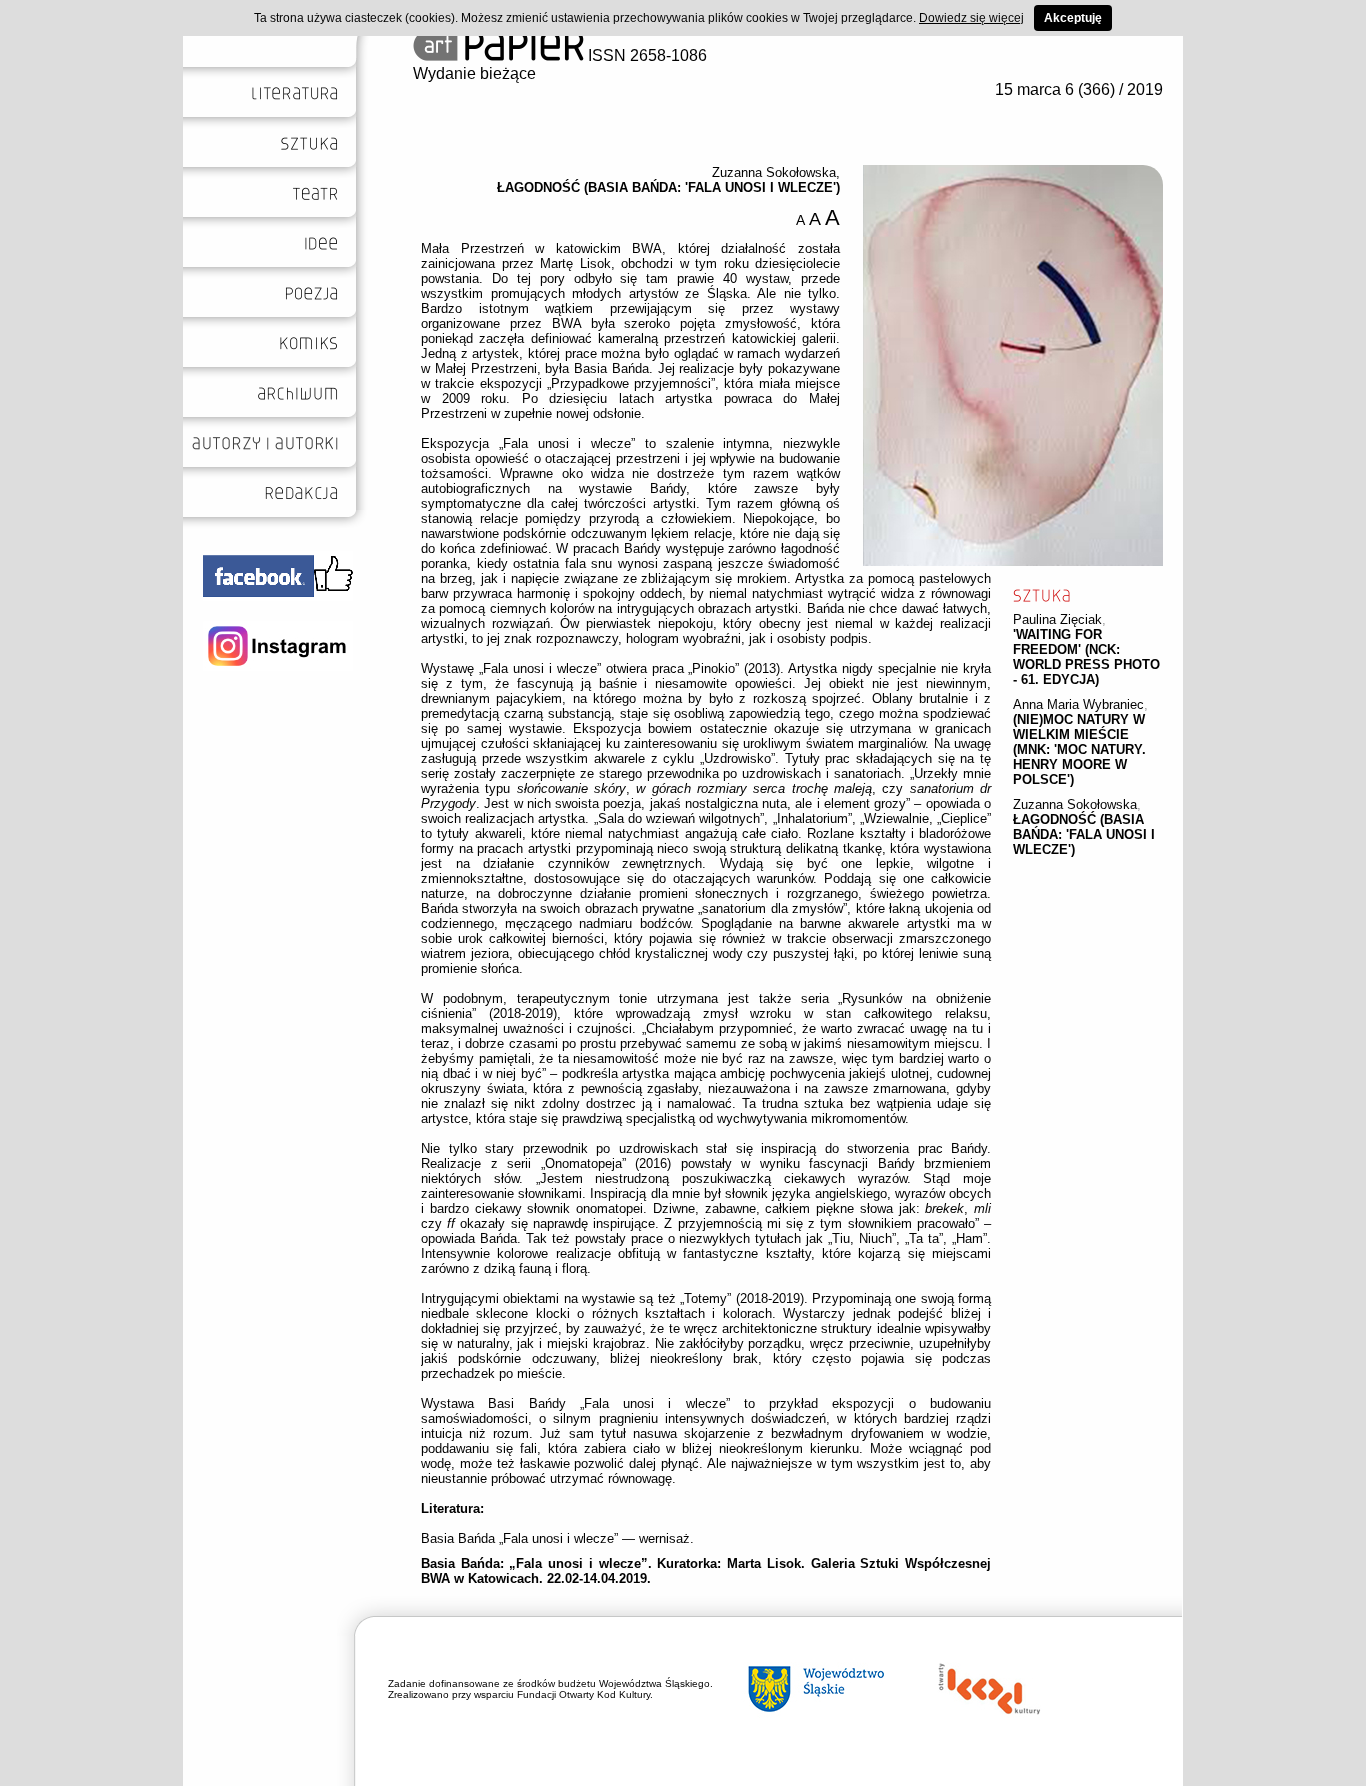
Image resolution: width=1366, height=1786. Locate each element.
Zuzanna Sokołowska (1075, 804)
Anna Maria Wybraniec (1078, 704)
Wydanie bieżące (474, 73)
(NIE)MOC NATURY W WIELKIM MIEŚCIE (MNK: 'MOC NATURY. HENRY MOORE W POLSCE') (1079, 749)
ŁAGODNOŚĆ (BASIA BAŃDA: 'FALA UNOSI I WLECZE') (1084, 834)
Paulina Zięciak (1057, 619)
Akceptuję (1073, 18)
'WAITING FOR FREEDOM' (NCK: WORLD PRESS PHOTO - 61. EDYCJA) (1086, 657)
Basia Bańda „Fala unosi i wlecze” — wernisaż (555, 1538)
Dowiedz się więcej (971, 18)
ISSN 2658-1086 (645, 55)
